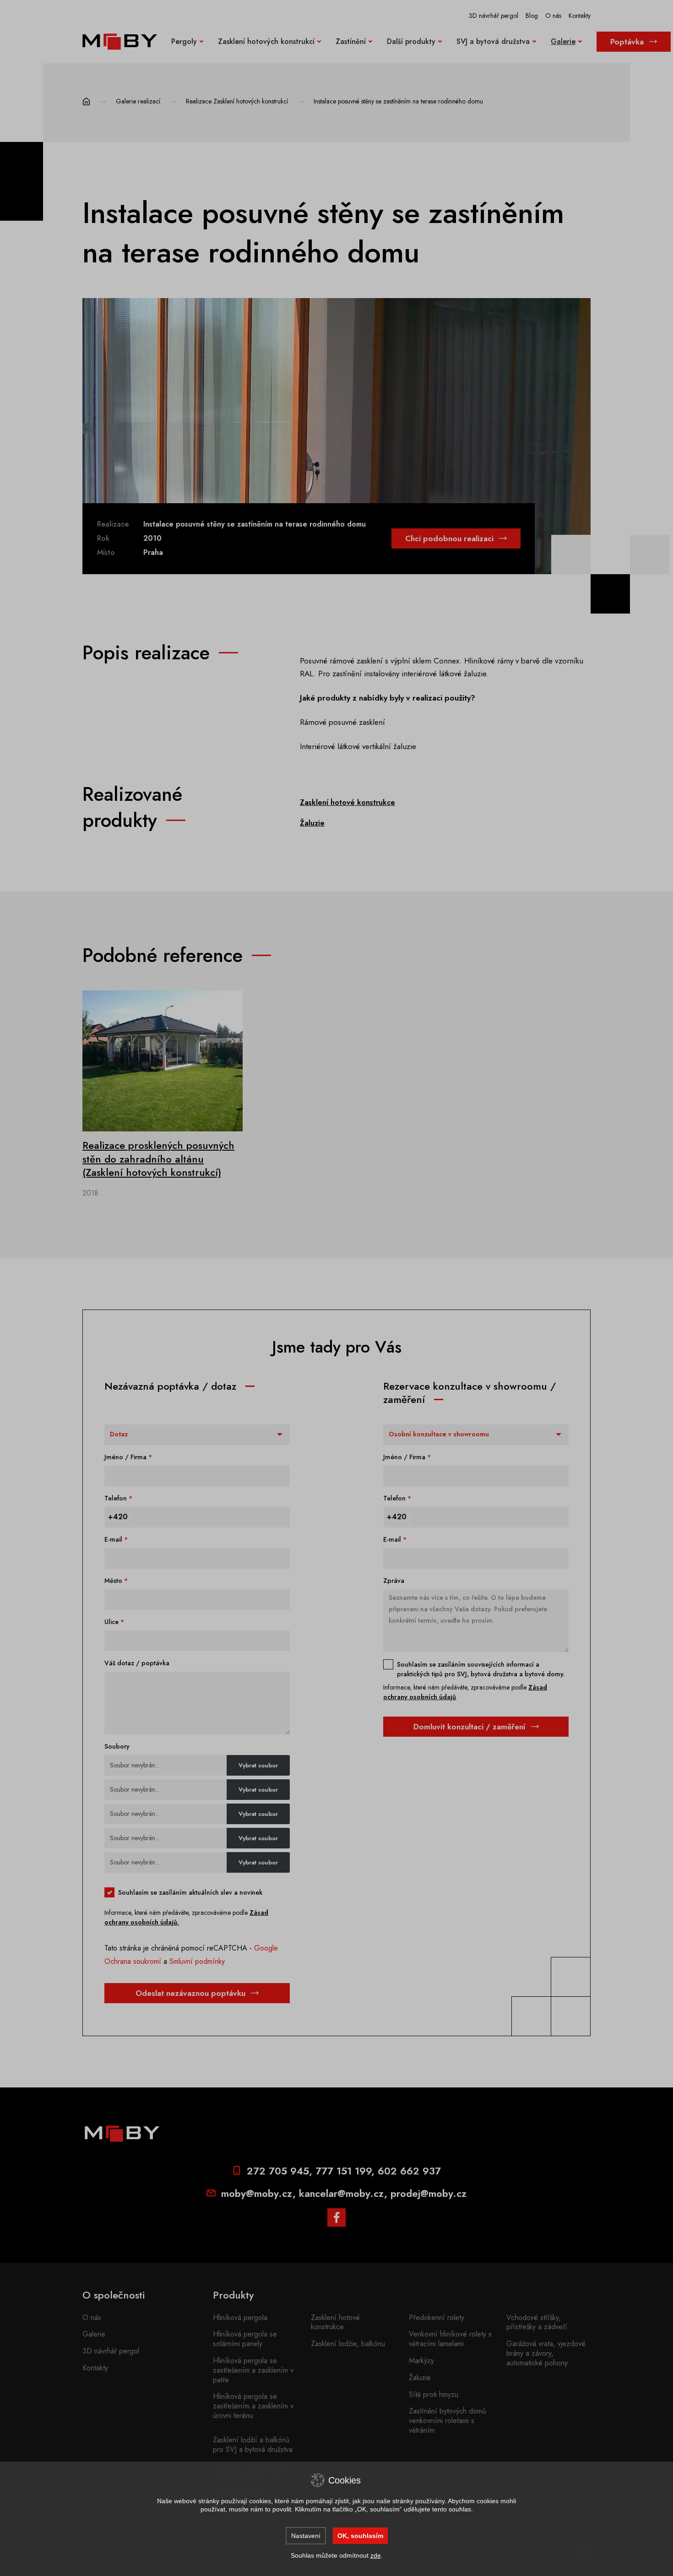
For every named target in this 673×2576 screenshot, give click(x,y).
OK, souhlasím (360, 2536)
